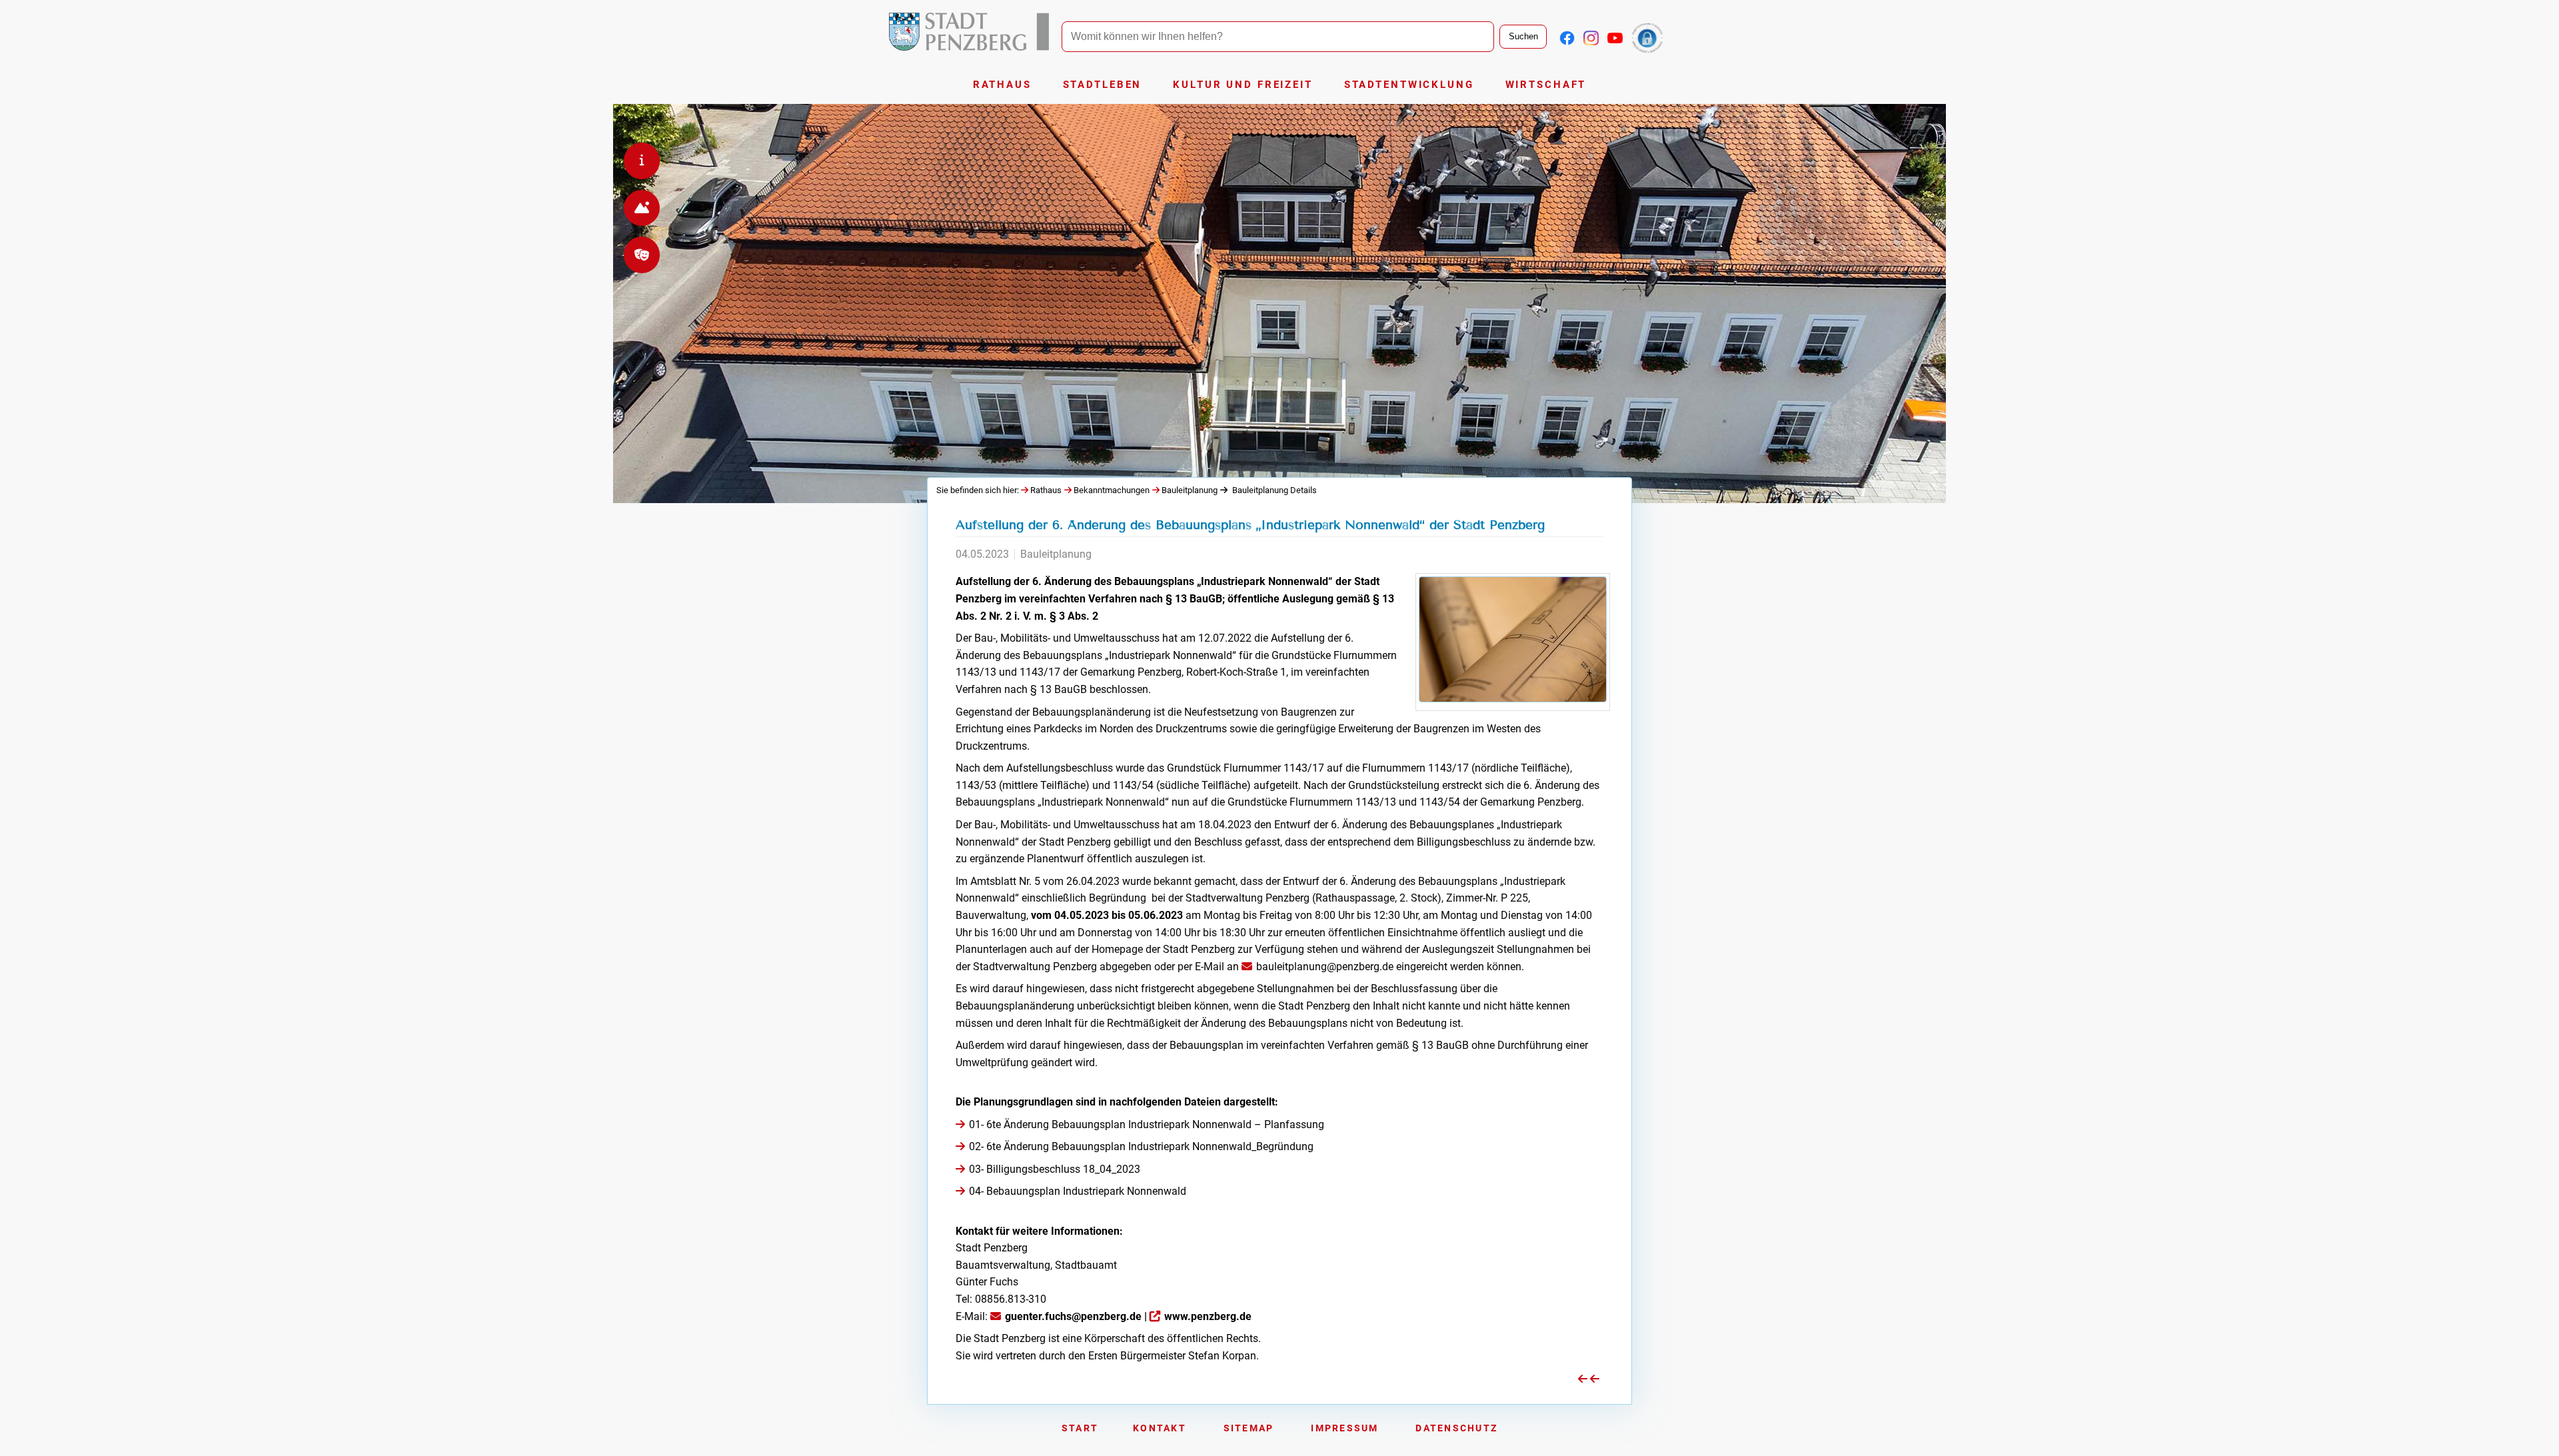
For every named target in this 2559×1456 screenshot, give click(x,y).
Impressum (1344, 1428)
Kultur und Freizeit (1243, 85)
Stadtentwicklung (1409, 85)
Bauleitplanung (1190, 490)
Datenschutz (1456, 1428)
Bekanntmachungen (1112, 490)
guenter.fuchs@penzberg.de (1073, 1316)
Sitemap (1249, 1428)
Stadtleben (1103, 85)
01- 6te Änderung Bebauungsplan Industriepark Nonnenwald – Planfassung (1147, 1124)
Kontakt (1160, 1428)
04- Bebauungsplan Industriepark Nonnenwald (1078, 1191)
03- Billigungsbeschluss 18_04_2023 (1055, 1169)
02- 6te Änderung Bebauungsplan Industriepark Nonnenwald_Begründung (1141, 1146)
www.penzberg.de (1208, 1316)
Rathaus (1002, 85)
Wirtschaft (1546, 85)
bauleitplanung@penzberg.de (1325, 967)
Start (1080, 1428)
